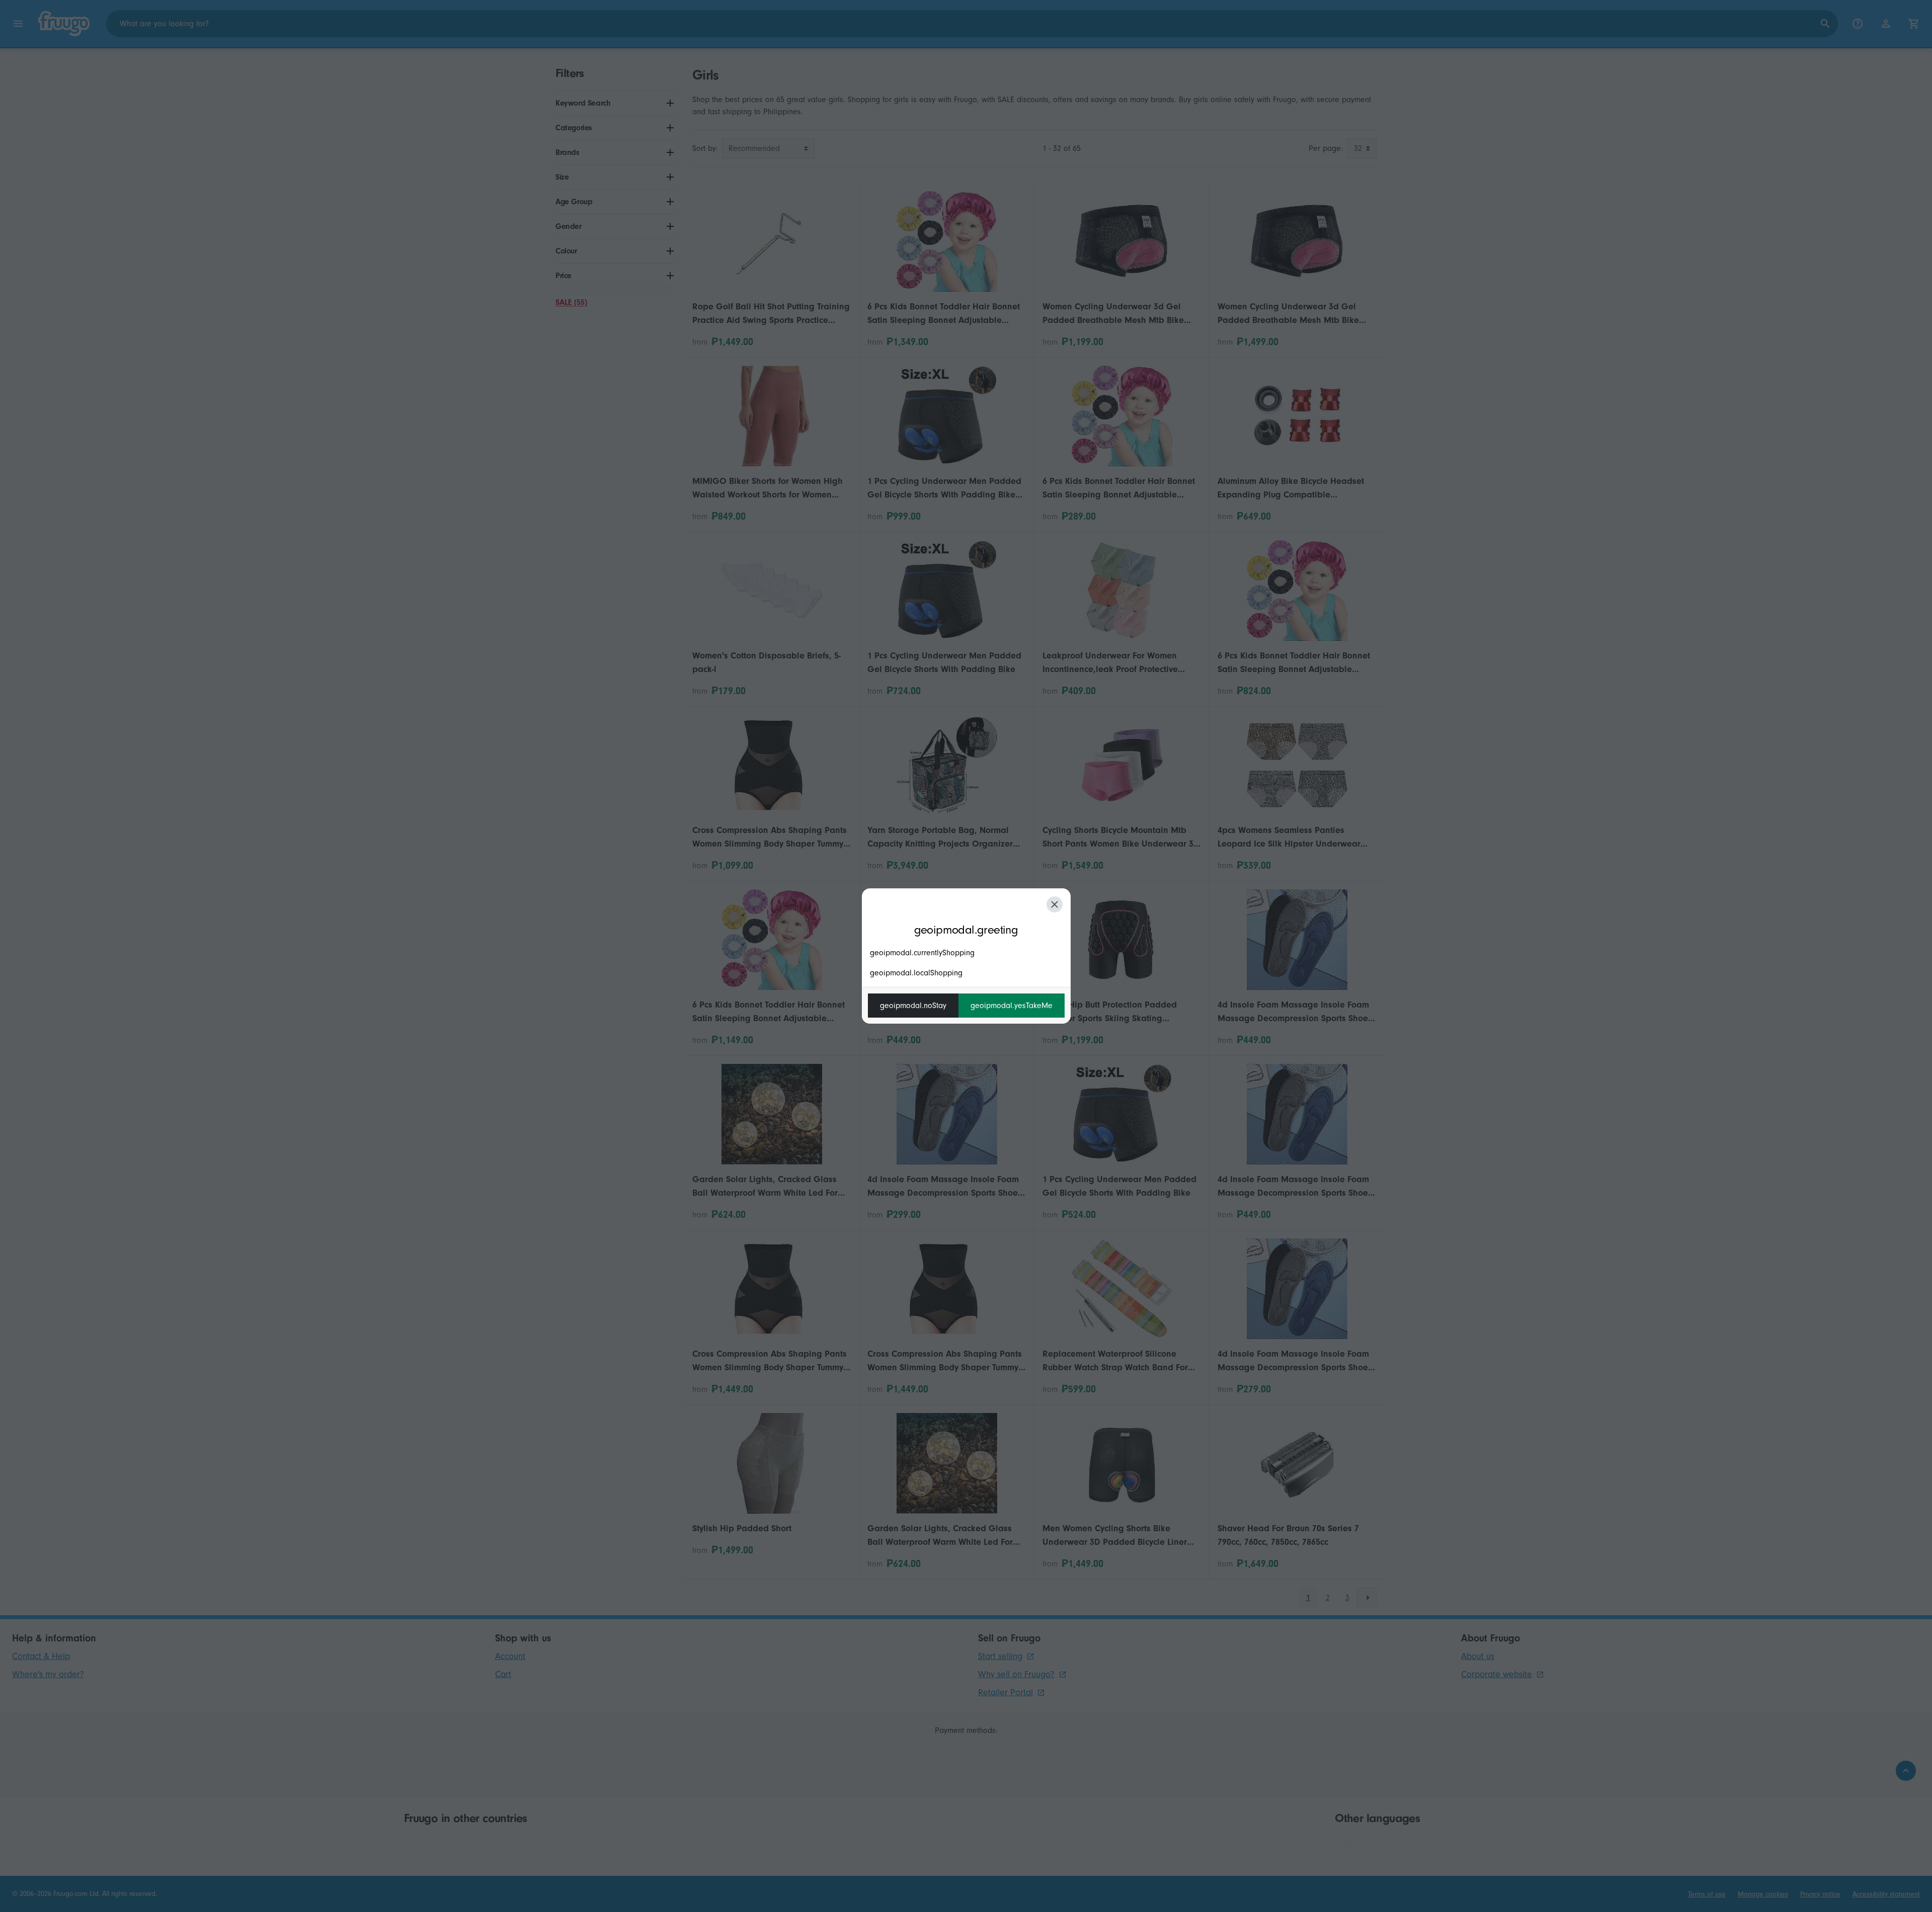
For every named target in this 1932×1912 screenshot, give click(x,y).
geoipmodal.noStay (913, 1006)
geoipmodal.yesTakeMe (1012, 1006)
